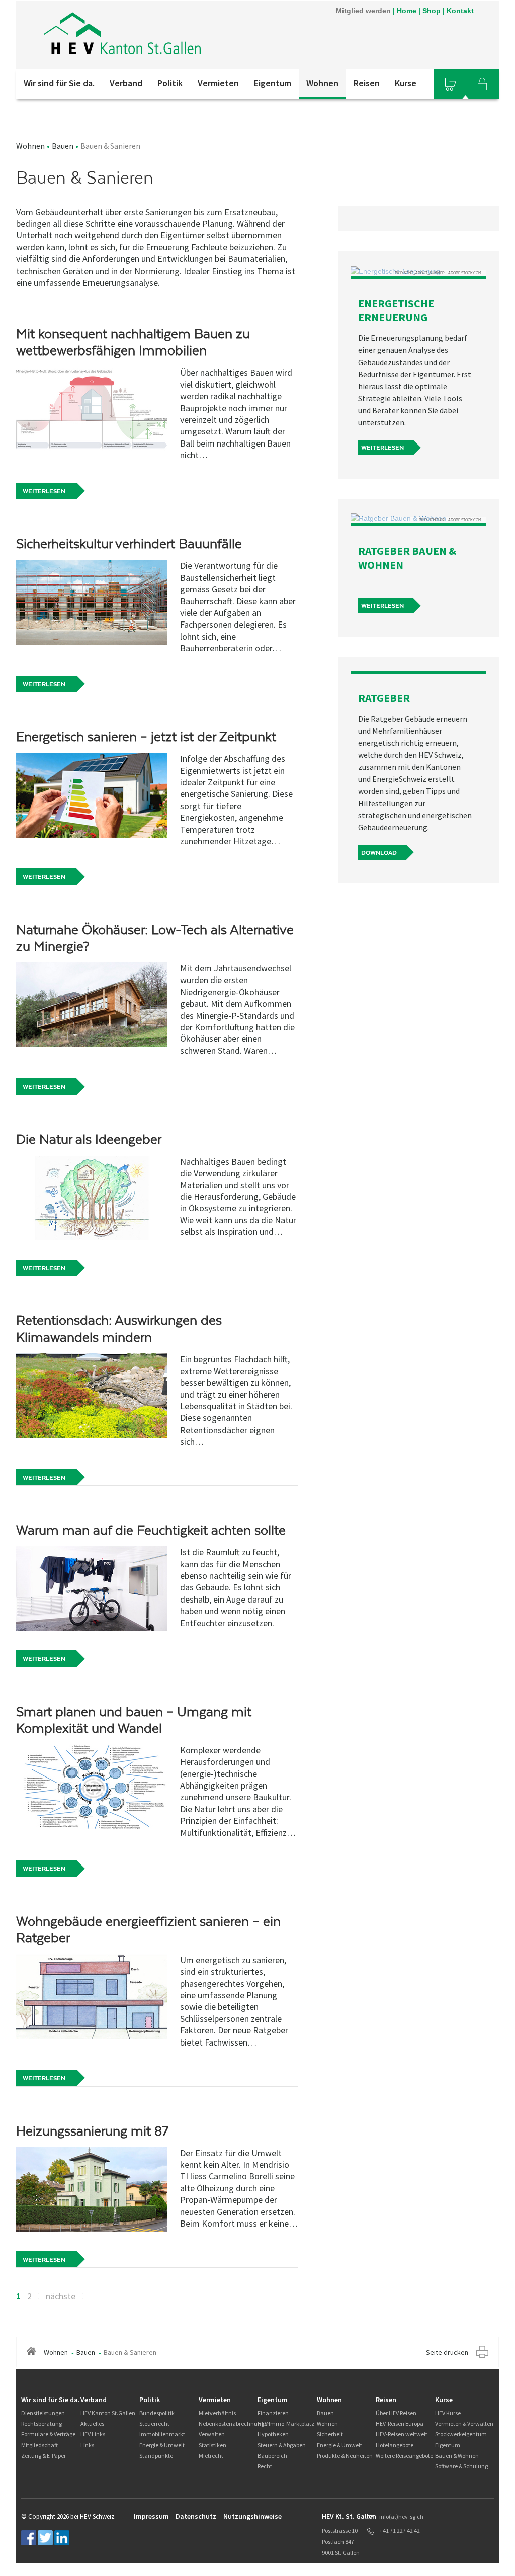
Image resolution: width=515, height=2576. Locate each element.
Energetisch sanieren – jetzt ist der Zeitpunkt (146, 737)
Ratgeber (384, 698)
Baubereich (272, 2456)
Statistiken (212, 2445)
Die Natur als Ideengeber (89, 1139)
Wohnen (322, 83)
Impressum (151, 2516)
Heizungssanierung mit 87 (92, 2131)
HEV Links (93, 2434)
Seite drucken (447, 2352)
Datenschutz (196, 2516)
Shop (432, 11)
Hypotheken (273, 2434)
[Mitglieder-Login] (482, 84)
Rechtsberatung (41, 2423)
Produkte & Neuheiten (345, 2456)
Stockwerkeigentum (461, 2434)
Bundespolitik (157, 2413)
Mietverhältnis (217, 2413)
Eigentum (273, 83)
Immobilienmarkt (162, 2434)
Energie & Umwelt (162, 2445)
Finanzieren (273, 2413)
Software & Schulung (461, 2466)
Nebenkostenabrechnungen (235, 2423)
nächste (61, 2296)
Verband (126, 83)
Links (87, 2445)
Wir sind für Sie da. (59, 83)
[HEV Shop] (450, 84)
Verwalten (212, 2434)
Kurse (406, 83)
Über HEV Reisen (396, 2413)
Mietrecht (211, 2456)
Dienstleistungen (43, 2413)
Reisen (367, 83)
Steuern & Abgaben (282, 2445)
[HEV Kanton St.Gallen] (124, 35)
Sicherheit (330, 2434)
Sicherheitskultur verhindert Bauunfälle (129, 544)
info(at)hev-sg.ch (401, 2516)
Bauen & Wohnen (457, 2456)
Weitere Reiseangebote (404, 2456)
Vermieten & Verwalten (464, 2423)
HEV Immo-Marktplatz (286, 2423)
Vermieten (218, 83)
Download (379, 853)
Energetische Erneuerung (396, 310)
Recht (265, 2466)
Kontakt (460, 11)
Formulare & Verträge (48, 2434)
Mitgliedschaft (39, 2445)
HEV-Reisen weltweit (402, 2434)
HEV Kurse (448, 2413)
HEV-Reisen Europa (400, 2423)
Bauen (63, 146)
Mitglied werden (363, 11)
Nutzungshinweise (252, 2516)
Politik (170, 83)
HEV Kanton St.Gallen (108, 2413)
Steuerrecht (154, 2423)
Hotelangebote (395, 2445)
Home (407, 11)
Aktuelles (92, 2423)
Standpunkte (156, 2456)
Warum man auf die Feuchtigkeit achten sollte (151, 1530)
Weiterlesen (44, 491)
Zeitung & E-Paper (44, 2456)
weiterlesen (382, 448)
